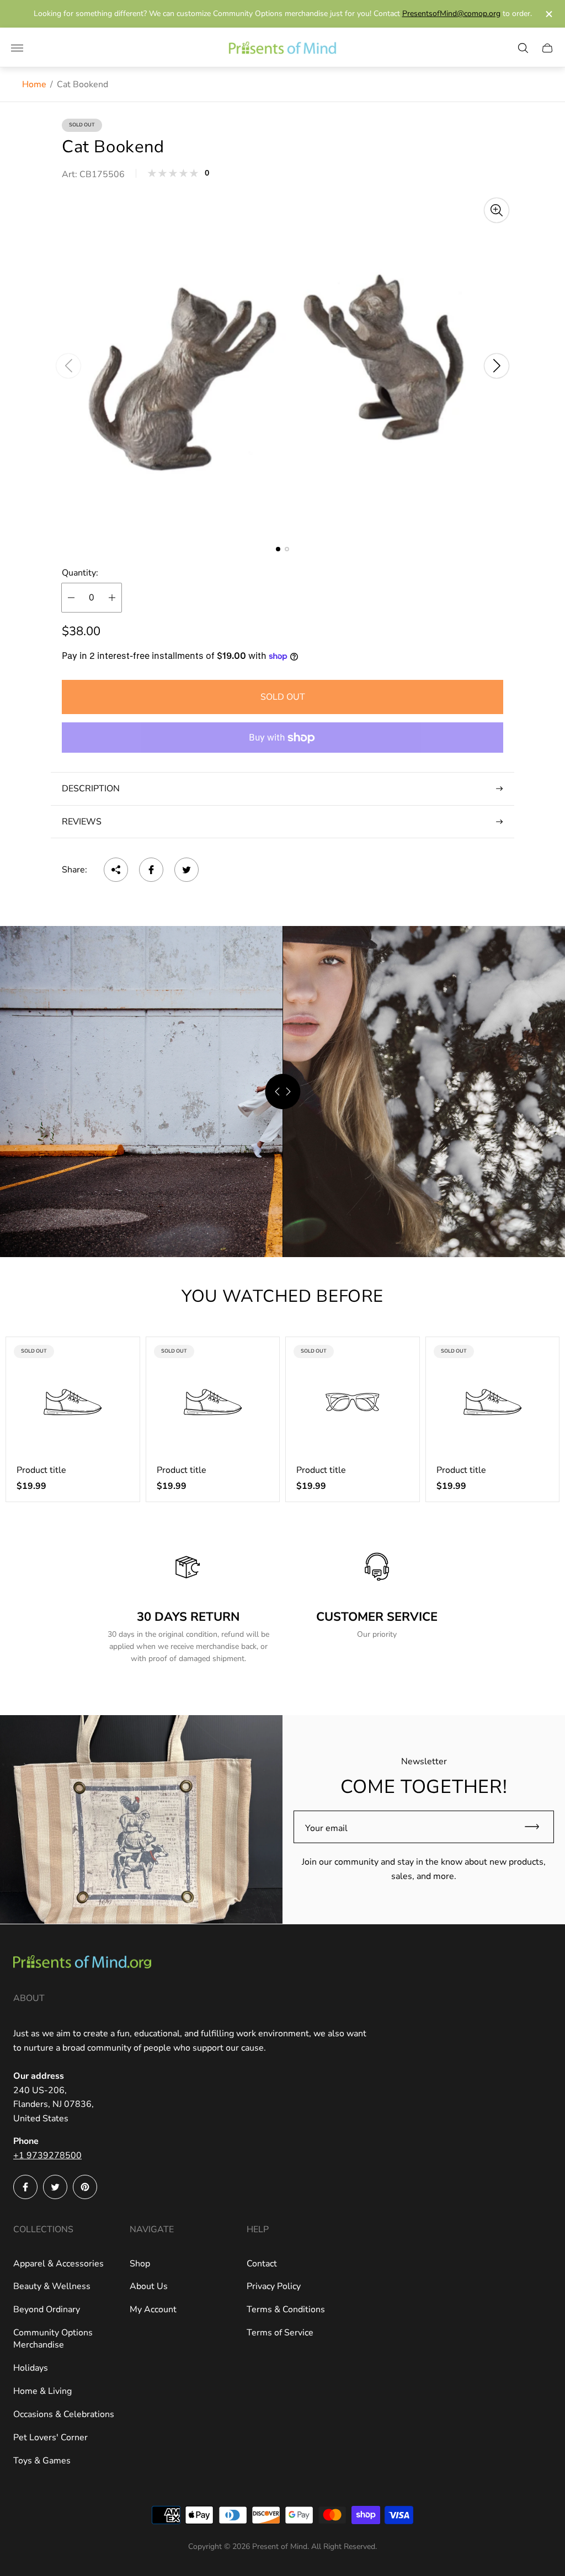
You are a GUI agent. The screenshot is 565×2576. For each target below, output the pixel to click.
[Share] (116, 870)
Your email (326, 1828)
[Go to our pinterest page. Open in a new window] (85, 2187)
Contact (262, 2264)
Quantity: (80, 573)
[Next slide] (497, 366)
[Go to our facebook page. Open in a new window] (25, 2187)
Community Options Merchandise (53, 2339)
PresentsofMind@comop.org (451, 14)
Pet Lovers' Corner (50, 2437)
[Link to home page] (82, 1963)
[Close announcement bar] (548, 14)
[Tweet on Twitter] (186, 870)
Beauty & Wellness (52, 2286)
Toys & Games (42, 2461)
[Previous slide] (68, 366)
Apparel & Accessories (58, 2264)
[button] (278, 549)
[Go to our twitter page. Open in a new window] (55, 2187)
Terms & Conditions (286, 2309)
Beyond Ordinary (47, 2309)
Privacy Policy (274, 2286)
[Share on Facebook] (151, 870)
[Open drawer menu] (17, 48)
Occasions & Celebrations (64, 2414)
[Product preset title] (73, 1402)
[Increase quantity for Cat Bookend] (112, 598)
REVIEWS (82, 822)
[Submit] (537, 1827)
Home (34, 84)
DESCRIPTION (91, 789)
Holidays (31, 2368)
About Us (149, 2286)
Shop (140, 2264)
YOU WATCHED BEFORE (282, 1296)
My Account (153, 2309)
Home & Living (42, 2391)
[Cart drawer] (547, 48)
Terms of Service (280, 2333)
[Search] (523, 48)
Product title (41, 1470)
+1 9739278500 (47, 2155)
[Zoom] (497, 210)
